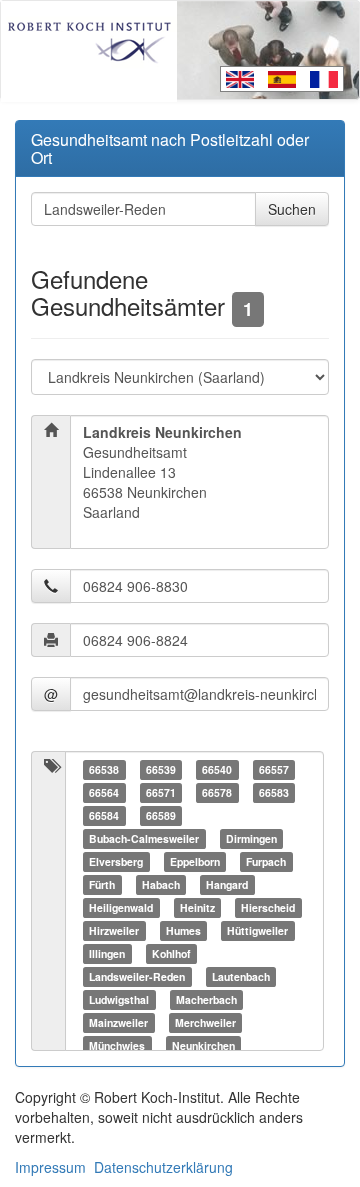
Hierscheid (268, 907)
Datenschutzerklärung (163, 1167)
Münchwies (117, 1045)
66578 (217, 792)
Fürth (102, 884)
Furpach (266, 861)
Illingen (107, 953)
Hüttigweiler (257, 930)
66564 (104, 792)
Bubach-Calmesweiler (144, 838)
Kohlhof (171, 953)
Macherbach (206, 999)
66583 (274, 792)
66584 (104, 815)
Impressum (50, 1167)
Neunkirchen (203, 1045)
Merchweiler (205, 1022)
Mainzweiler (118, 1022)
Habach (161, 884)
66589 (161, 815)
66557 (274, 769)
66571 (161, 792)
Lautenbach (241, 976)
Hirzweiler (114, 930)
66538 (104, 769)
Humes (183, 930)
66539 (161, 769)
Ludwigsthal (119, 999)
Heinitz (197, 907)
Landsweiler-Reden (137, 976)
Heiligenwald (121, 907)
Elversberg (116, 861)
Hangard (227, 884)
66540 (217, 769)
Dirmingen (251, 838)
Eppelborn (195, 861)
